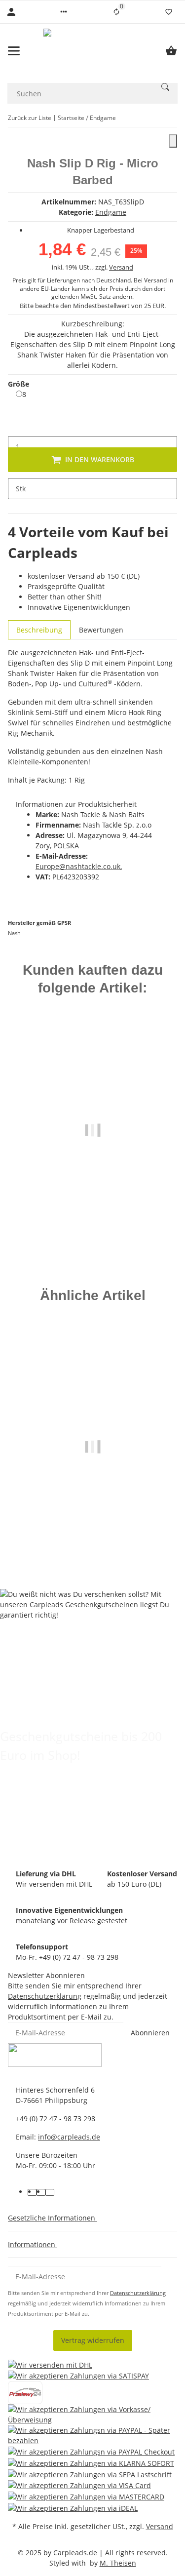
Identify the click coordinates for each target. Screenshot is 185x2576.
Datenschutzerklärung (45, 1996)
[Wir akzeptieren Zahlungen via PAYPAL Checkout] (91, 2451)
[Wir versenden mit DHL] (50, 2364)
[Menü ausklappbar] (14, 51)
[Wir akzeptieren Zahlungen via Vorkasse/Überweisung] (92, 2415)
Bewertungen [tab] (101, 630)
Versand (121, 267)
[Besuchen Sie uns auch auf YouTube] (41, 2192)
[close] (173, 141)
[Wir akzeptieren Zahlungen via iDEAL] (73, 2508)
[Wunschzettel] (169, 12)
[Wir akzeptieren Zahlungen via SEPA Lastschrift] (90, 2474)
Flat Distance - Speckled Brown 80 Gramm (92, 1206)
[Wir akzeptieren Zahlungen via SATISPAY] (78, 2376)
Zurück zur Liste (30, 118)
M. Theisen (118, 2563)
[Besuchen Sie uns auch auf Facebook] (32, 2192)
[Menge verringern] (16, 426)
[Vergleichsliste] (116, 12)
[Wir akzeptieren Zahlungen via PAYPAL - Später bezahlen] (92, 2435)
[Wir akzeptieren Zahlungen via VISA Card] (79, 2485)
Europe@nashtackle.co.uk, (79, 866)
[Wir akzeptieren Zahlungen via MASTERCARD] (86, 2496)
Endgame (111, 212)
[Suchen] (165, 87)
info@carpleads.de (69, 2137)
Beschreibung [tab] (39, 630)
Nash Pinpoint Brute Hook (93, 1513)
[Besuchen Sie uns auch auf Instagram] (50, 2192)
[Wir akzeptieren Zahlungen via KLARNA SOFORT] (91, 2463)
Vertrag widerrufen (93, 2340)
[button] (64, 12)
